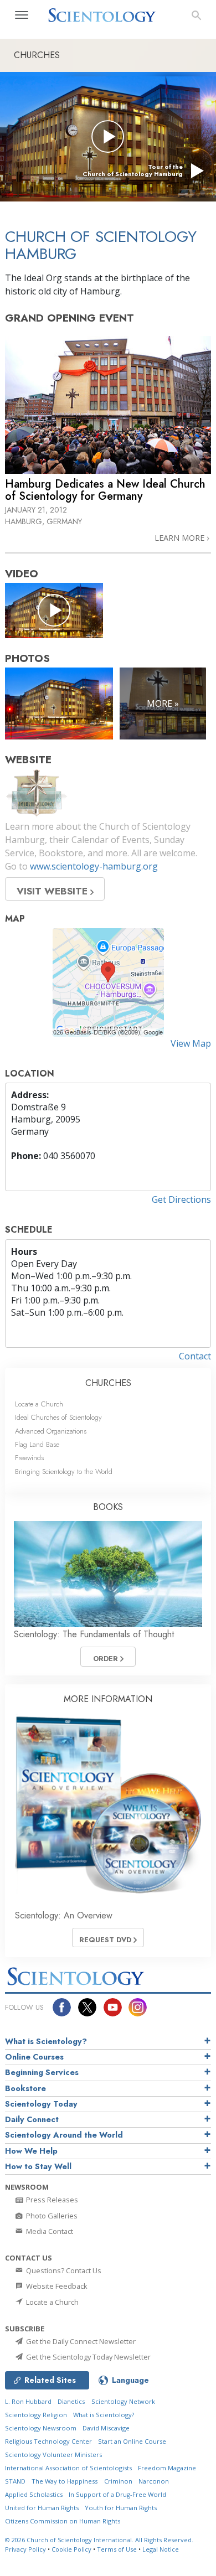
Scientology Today (41, 2104)
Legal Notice (161, 2549)
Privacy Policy (25, 2549)
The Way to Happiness (65, 2481)
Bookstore (25, 2088)
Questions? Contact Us (63, 2270)
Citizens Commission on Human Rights (63, 2521)
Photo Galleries (51, 2216)
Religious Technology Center (48, 2441)
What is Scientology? (46, 2041)
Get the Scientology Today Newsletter (88, 2357)
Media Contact (49, 2231)
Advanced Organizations (51, 1431)
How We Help (31, 2151)
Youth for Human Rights (121, 2508)
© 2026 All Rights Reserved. (99, 2540)
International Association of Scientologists (68, 2468)
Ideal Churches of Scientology (58, 1417)
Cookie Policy (71, 2549)
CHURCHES (108, 1383)
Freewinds (29, 1458)
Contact (195, 1356)
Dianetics (71, 2401)
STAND (15, 2481)
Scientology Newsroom (41, 2428)
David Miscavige (106, 2428)
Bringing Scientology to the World (64, 1471)
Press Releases (51, 2200)
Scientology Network (123, 2401)
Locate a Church (39, 1404)
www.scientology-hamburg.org (94, 866)
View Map (191, 1043)
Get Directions (181, 1199)
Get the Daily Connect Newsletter (80, 2341)
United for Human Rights (42, 2508)
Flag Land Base (37, 1444)
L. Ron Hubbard (28, 2401)
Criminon (118, 2481)
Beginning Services (42, 2072)
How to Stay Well (38, 2166)
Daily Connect (32, 2119)
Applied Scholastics (34, 2494)
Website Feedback (56, 2286)
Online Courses (34, 2057)
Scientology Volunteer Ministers (53, 2455)
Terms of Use (117, 2549)
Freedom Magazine (167, 2468)
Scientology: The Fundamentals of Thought (94, 1634)
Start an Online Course (132, 2441)
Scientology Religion (36, 2415)
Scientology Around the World (64, 2135)
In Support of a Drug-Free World (117, 2494)
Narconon (154, 2481)
